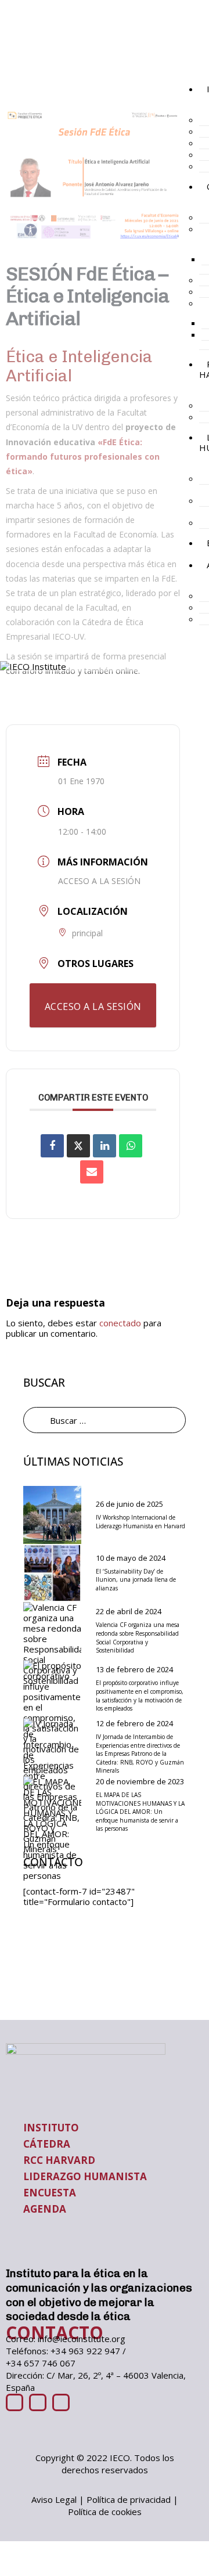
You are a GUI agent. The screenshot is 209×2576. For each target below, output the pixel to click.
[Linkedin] (38, 2402)
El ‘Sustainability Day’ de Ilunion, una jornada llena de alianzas (136, 1580)
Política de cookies (105, 2512)
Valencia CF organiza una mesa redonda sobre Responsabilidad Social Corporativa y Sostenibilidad (138, 1637)
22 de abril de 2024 (129, 1611)
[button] (189, 69)
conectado (120, 1323)
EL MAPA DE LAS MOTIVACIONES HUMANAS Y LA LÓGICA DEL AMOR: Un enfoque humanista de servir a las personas (140, 1812)
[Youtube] (15, 2402)
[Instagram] (61, 2402)
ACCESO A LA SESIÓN (99, 881)
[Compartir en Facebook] (52, 1146)
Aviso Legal (54, 2499)
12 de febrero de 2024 (134, 1723)
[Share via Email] (92, 1172)
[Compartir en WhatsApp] (131, 1146)
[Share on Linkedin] (105, 1146)
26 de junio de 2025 (129, 1504)
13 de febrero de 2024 (134, 1669)
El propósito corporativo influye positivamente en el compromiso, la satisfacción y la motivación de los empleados (140, 1695)
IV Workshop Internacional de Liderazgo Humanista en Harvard (140, 1522)
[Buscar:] (105, 1420)
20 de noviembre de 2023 (140, 1781)
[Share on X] (78, 1146)
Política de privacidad (129, 2499)
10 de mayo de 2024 (131, 1558)
